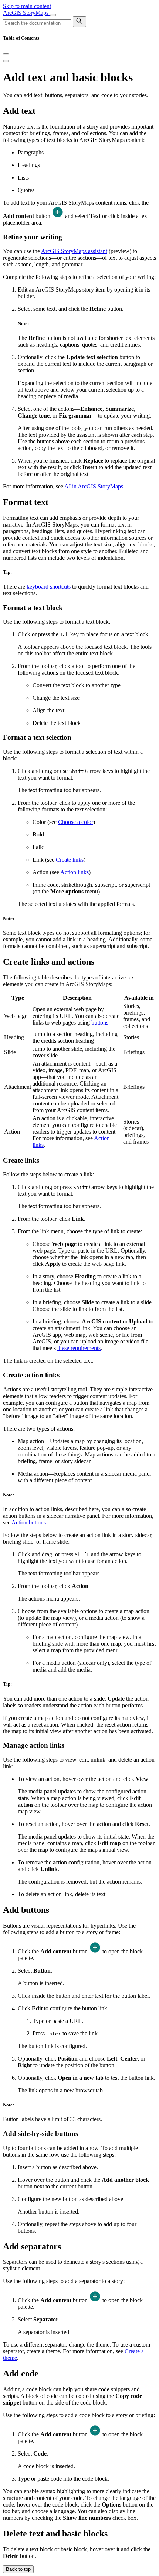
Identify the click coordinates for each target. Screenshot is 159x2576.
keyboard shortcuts (49, 587)
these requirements (79, 1348)
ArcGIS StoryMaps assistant (74, 251)
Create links (70, 860)
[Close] (6, 54)
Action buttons (29, 1522)
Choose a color (76, 822)
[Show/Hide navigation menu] (53, 15)
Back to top (18, 2569)
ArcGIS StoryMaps (26, 13)
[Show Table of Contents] (6, 61)
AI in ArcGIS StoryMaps (94, 486)
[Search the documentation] (79, 22)
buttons (100, 1023)
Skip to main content (27, 6)
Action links (75, 872)
